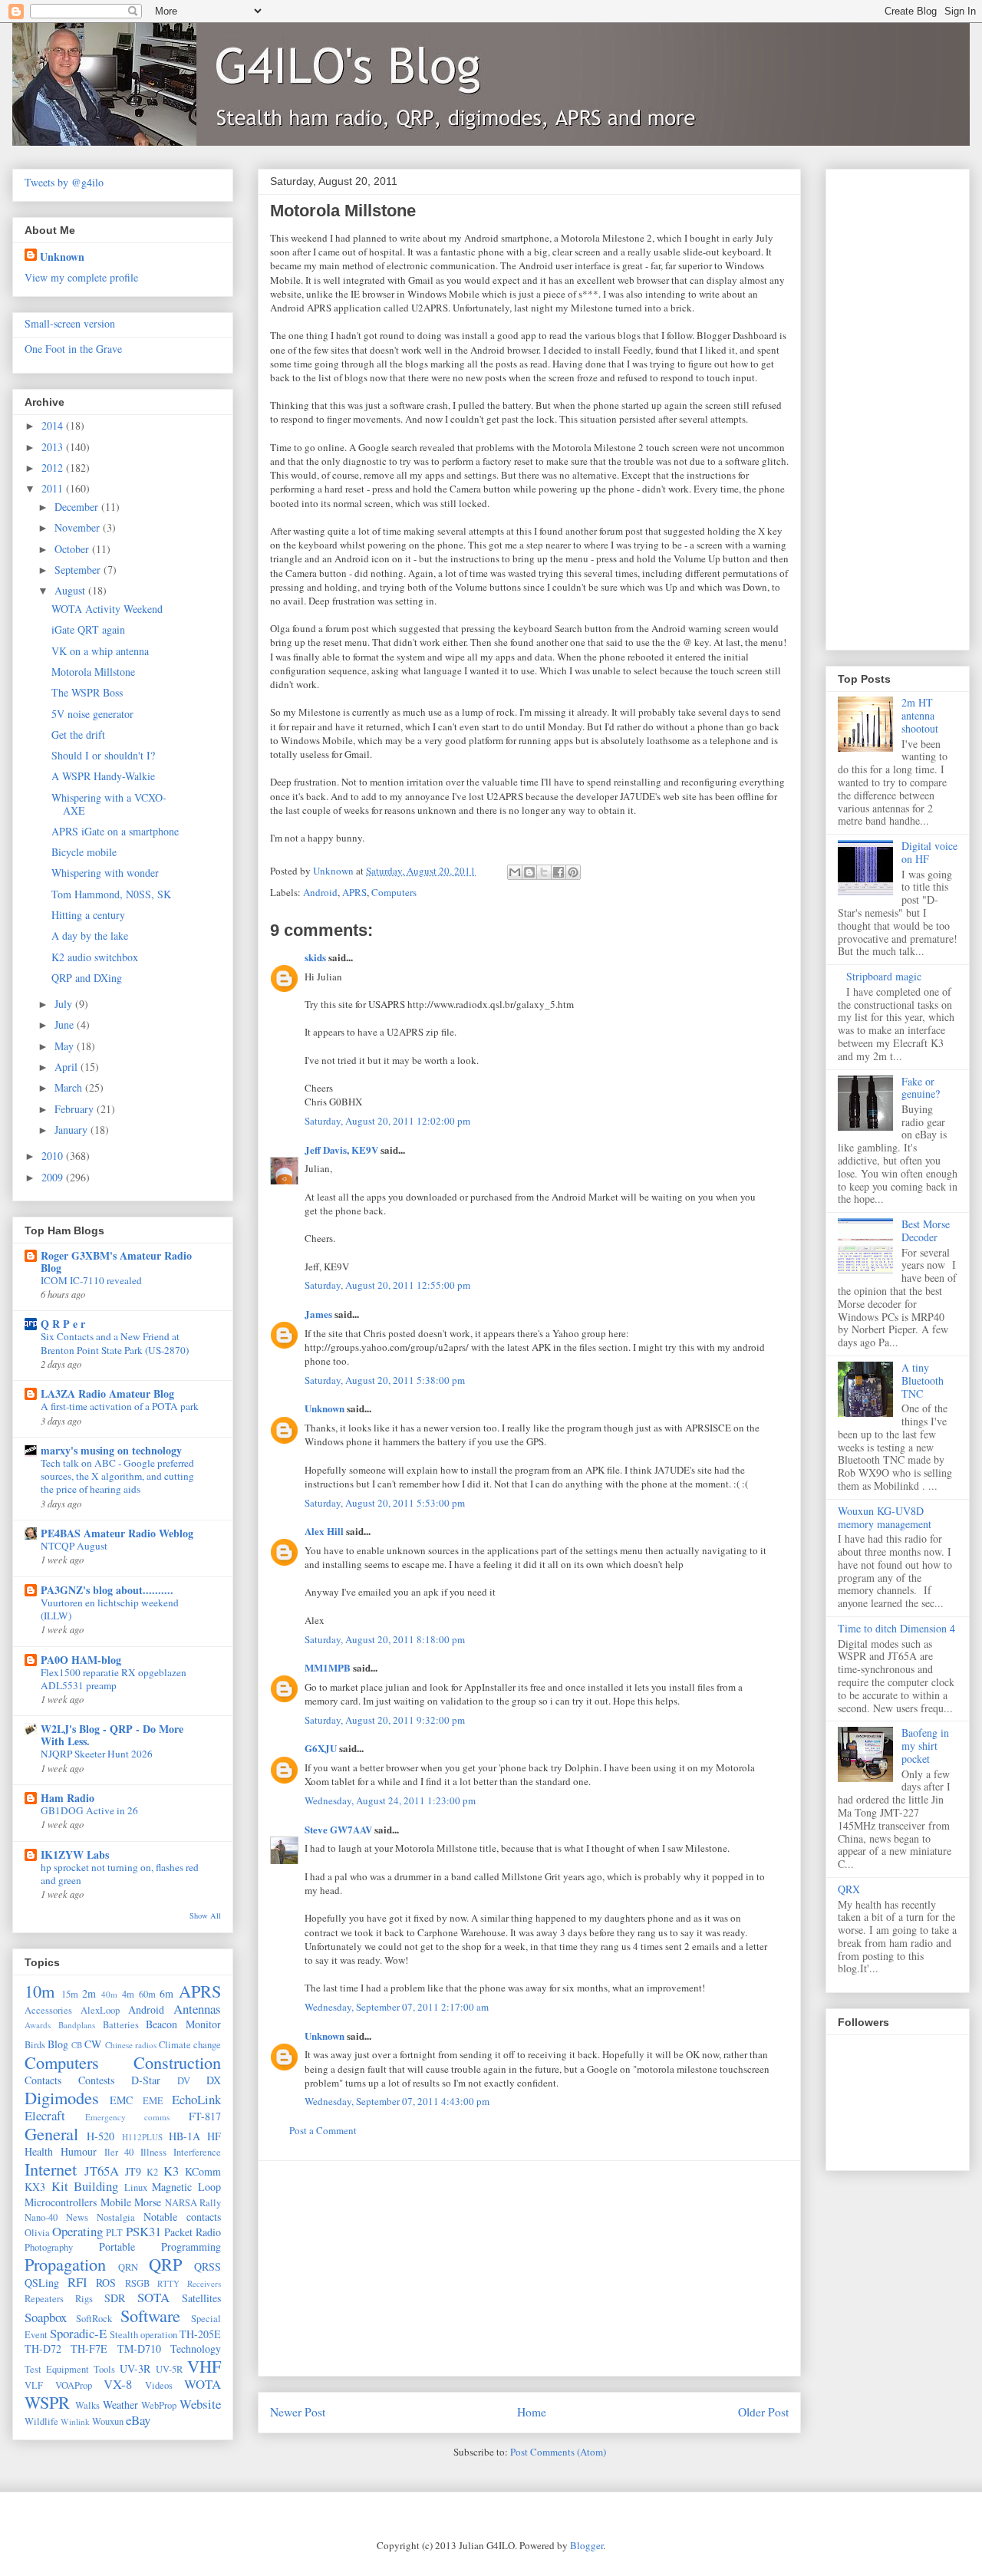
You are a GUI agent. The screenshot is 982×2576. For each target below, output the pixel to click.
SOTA (153, 2297)
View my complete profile (81, 277)
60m (147, 1994)
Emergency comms (128, 2117)
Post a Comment (323, 2130)
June (66, 1024)
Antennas (197, 2009)
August (71, 590)
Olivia (37, 2233)
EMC (121, 2100)
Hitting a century (88, 915)
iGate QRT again (88, 629)
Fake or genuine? (921, 1088)
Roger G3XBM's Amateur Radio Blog (116, 1262)
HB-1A (185, 2136)
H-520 (101, 2136)
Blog (58, 2044)
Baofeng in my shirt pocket (925, 1746)
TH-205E (200, 2334)
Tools (104, 2369)
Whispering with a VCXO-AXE (109, 804)
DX (214, 2080)
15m (70, 1994)
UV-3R (135, 2368)
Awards (38, 2025)
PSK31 (143, 2231)
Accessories (48, 2010)
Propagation (65, 2264)
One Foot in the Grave (73, 349)
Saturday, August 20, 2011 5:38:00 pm (385, 1380)
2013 (54, 447)
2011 (54, 488)
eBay (138, 2420)
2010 (54, 1156)
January (72, 1130)
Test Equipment (57, 2369)
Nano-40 (41, 2217)
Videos (159, 2385)
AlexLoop (100, 2010)
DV (184, 2081)
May (66, 1046)
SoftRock (94, 2319)
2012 (54, 468)
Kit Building (85, 2186)
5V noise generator (92, 714)
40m (109, 1994)
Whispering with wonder (105, 873)
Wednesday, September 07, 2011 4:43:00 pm (397, 2101)
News (77, 2217)
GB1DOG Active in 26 (89, 1810)
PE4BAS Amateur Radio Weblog (117, 1533)
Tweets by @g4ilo (64, 182)
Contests (96, 2080)
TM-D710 (139, 2349)
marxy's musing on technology (111, 1450)
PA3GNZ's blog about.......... (107, 1590)
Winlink (75, 2421)
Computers (394, 892)
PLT (114, 2233)
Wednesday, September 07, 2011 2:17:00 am (397, 2007)
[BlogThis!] (529, 872)
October (73, 549)
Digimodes (62, 2097)
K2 (152, 2172)
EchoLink (196, 2099)
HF (214, 2136)
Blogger (587, 2545)
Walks (87, 2405)
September (79, 570)
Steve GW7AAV (338, 1829)
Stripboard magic (884, 976)
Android (320, 892)
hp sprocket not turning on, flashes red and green (120, 1874)
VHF (204, 2366)
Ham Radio (68, 1798)
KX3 (35, 2187)
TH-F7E (89, 2349)
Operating (77, 2231)
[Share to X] (544, 872)
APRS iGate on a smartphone (115, 831)
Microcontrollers (61, 2202)
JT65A (102, 2171)
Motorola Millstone (93, 672)
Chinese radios (131, 2045)
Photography (49, 2247)
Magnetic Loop (186, 2187)
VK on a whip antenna (100, 651)
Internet (51, 2169)
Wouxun (108, 2421)
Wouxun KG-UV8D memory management (885, 1517)
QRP (165, 2264)
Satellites (201, 2298)
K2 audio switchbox (95, 957)
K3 (171, 2171)
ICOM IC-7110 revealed (91, 1280)
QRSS (208, 2266)
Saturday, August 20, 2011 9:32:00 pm (385, 1720)
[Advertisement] (529, 2268)
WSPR (47, 2402)
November (79, 527)
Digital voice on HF (929, 852)
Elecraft (45, 2115)
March (70, 1087)
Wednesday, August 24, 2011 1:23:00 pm (390, 1800)
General (51, 2133)
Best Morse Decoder (926, 1230)
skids (315, 957)
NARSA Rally (193, 2203)
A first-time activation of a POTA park (120, 1406)
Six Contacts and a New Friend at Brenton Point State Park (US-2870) (115, 1343)
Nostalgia (116, 2217)
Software (150, 2315)
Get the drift (78, 735)
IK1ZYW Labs (75, 1855)
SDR (115, 2298)
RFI (77, 2282)
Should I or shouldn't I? (103, 755)
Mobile (116, 2202)
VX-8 (118, 2384)
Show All (205, 1916)
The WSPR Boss (87, 692)
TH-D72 (43, 2349)
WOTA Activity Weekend (107, 609)
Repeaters (44, 2299)
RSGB (137, 2283)
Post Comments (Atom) (558, 2452)
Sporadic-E (78, 2333)
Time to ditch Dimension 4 (896, 1628)
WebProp (159, 2405)
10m (40, 1991)
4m (128, 1994)
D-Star (146, 2080)
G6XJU (321, 1748)
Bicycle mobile (84, 852)
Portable (117, 2247)
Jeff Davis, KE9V (341, 1150)
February (76, 1109)
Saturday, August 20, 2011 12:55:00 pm (387, 1285)
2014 (54, 425)
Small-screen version (70, 323)
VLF (34, 2385)
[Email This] (515, 872)
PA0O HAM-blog (81, 1660)
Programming (191, 2247)
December (78, 507)
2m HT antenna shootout (920, 715)
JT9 (133, 2171)
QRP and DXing (87, 978)
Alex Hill (324, 1531)
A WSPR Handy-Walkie (103, 776)
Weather (120, 2405)
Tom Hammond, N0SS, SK (111, 894)
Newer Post (298, 2412)
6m (166, 1993)
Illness (153, 2152)
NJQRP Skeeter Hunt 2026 (97, 1754)
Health (39, 2151)
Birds (35, 2045)
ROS (106, 2283)
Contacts (43, 2080)
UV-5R (169, 2369)
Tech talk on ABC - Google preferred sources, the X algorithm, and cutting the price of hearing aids (117, 1476)
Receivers (204, 2283)
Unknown (325, 1408)
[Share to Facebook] (559, 872)
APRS (354, 892)
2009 (54, 1177)
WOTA (203, 2384)
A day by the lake (90, 936)
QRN (128, 2267)
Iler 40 (119, 2152)
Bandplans (77, 2025)
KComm (203, 2171)
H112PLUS (142, 2137)
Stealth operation (143, 2335)
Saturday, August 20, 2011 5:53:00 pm (385, 1503)
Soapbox (46, 2317)
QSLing (42, 2283)
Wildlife (41, 2421)
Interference (197, 2152)
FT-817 (205, 2116)
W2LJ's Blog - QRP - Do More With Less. (112, 1735)
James (318, 1314)
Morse (148, 2202)
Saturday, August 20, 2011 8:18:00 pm (385, 1639)
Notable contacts (182, 2217)
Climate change (190, 2045)
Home (532, 2412)
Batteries (121, 2025)
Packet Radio (193, 2232)
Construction (177, 2062)
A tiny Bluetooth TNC (923, 1380)
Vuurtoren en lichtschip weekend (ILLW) (110, 1609)
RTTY (168, 2283)
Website (200, 2404)
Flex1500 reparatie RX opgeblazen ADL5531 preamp (114, 1679)
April (68, 1067)
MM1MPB (328, 1667)
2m (89, 1993)
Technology (196, 2349)
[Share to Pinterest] (573, 872)
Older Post (763, 2412)
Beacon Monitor (183, 2024)
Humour (79, 2151)
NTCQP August (74, 1546)
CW (93, 2044)
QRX (849, 1889)
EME (153, 2101)
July (65, 1004)
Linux (136, 2187)
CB (77, 2045)
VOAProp (74, 2385)
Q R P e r (63, 1324)
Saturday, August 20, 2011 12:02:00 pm (387, 1121)
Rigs (84, 2299)
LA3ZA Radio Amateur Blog (107, 1393)
